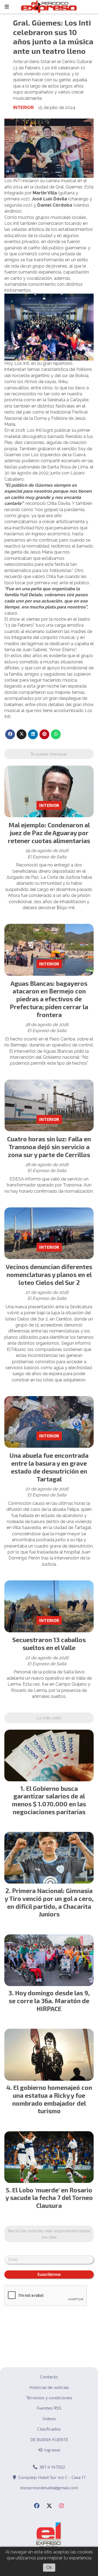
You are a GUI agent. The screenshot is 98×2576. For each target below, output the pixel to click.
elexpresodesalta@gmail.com (49, 2488)
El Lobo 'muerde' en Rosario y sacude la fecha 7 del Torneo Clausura (49, 2198)
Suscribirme (49, 2274)
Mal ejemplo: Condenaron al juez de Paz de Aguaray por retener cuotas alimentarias (49, 833)
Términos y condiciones (49, 2398)
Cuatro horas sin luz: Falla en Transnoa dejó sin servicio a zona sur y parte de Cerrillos (49, 1147)
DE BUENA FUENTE (49, 2439)
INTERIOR (23, 108)
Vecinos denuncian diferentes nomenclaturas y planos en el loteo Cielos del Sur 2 (49, 1275)
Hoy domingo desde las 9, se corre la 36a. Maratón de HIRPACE (49, 2001)
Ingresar (52, 2450)
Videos (49, 2418)
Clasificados (49, 2429)
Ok (49, 2567)
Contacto (49, 2377)
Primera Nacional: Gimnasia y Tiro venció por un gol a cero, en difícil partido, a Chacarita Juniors (49, 1902)
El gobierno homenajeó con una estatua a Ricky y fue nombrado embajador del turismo (52, 2099)
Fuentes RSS (49, 2408)
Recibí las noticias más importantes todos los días (49, 2234)
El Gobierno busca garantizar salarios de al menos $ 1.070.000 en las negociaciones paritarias (49, 1800)
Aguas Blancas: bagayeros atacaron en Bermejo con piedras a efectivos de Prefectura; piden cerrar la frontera (49, 999)
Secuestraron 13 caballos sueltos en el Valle (49, 1644)
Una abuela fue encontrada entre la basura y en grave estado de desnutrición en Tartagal (49, 1467)
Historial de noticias (49, 2387)
